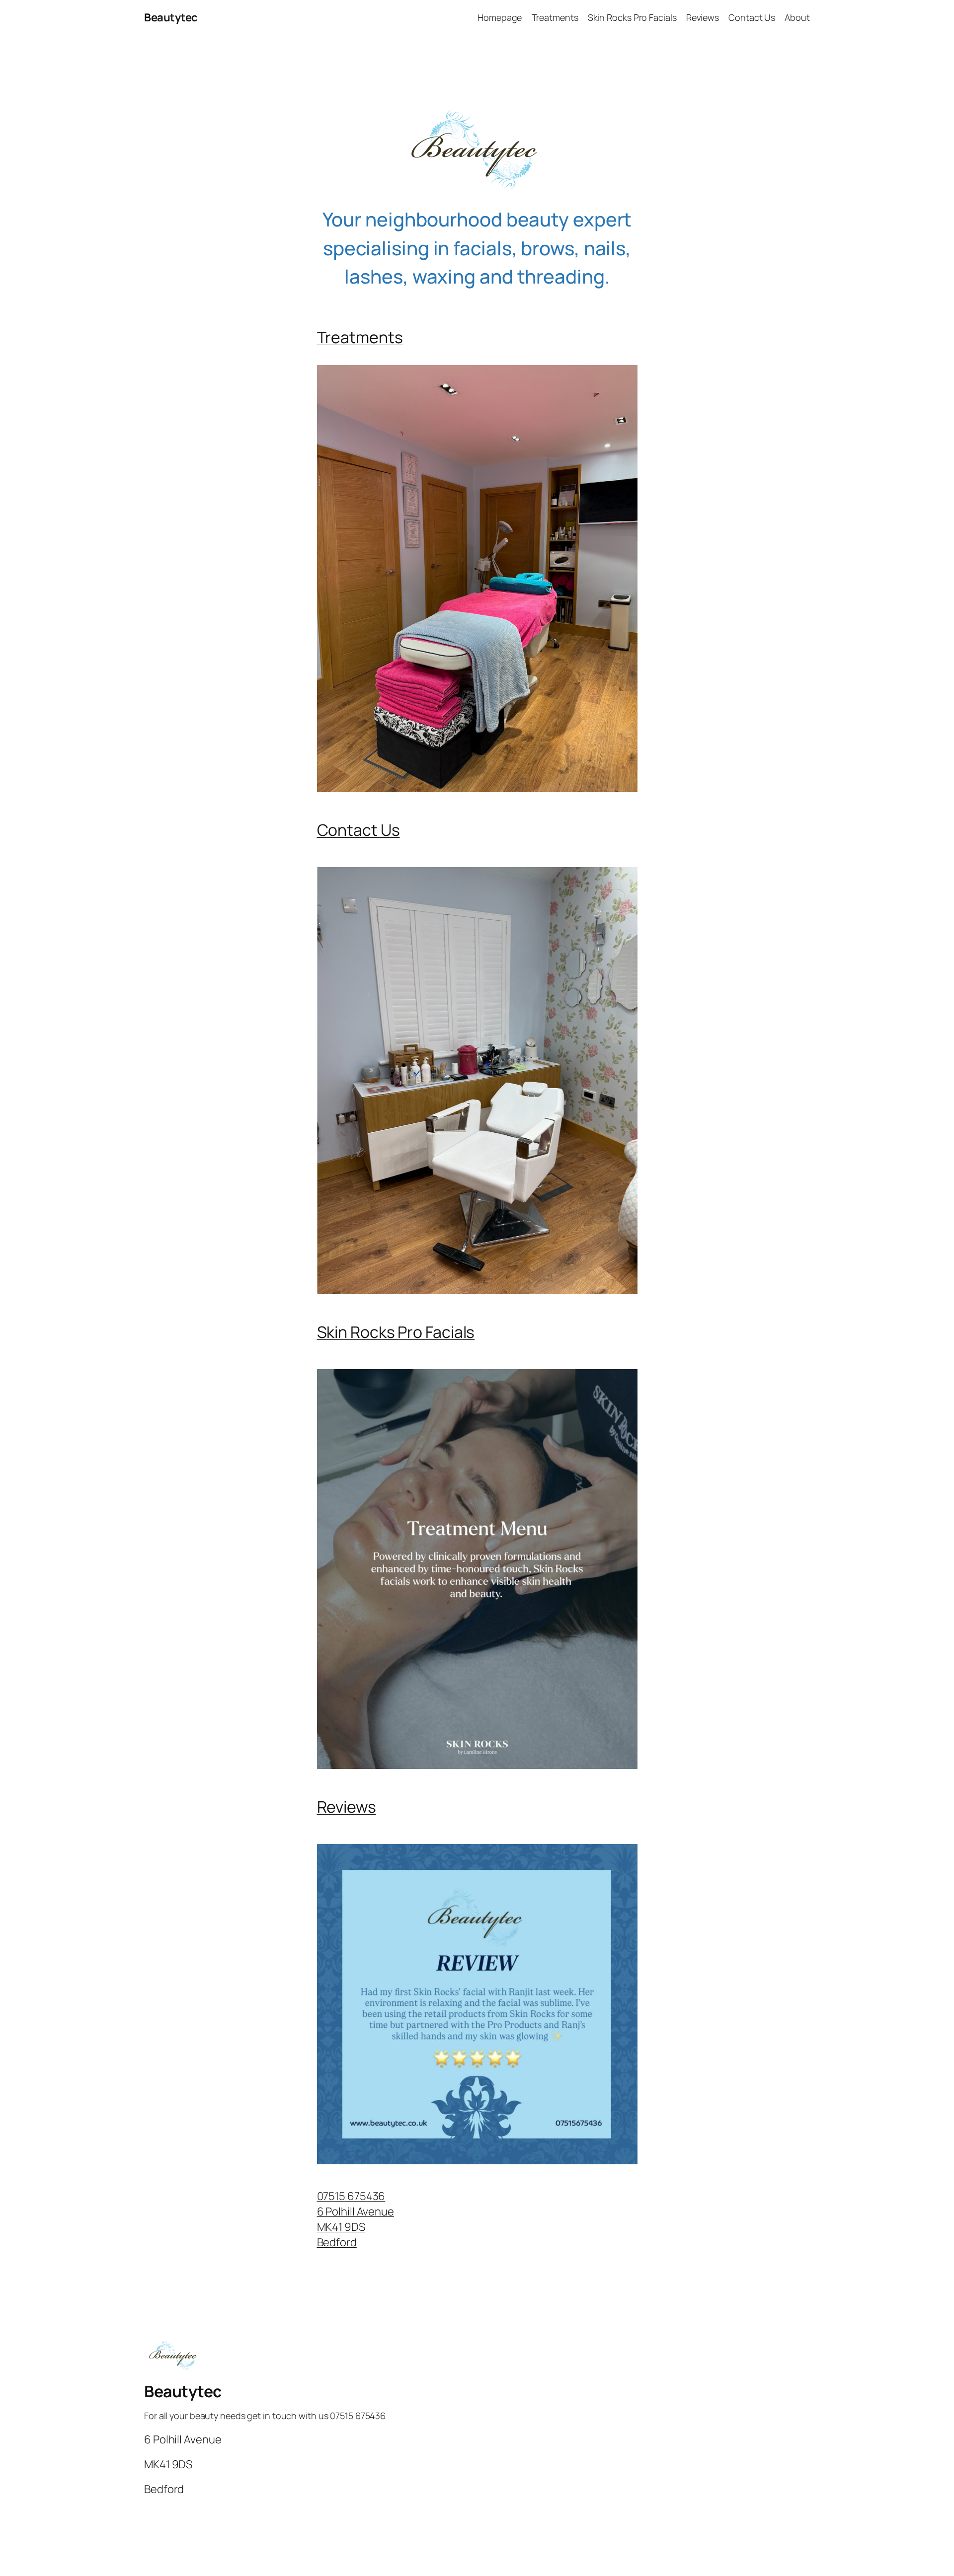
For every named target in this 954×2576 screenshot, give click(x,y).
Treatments (360, 337)
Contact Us (358, 830)
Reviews (347, 1807)
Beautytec (171, 17)
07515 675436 (351, 2196)
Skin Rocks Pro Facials (396, 1332)
